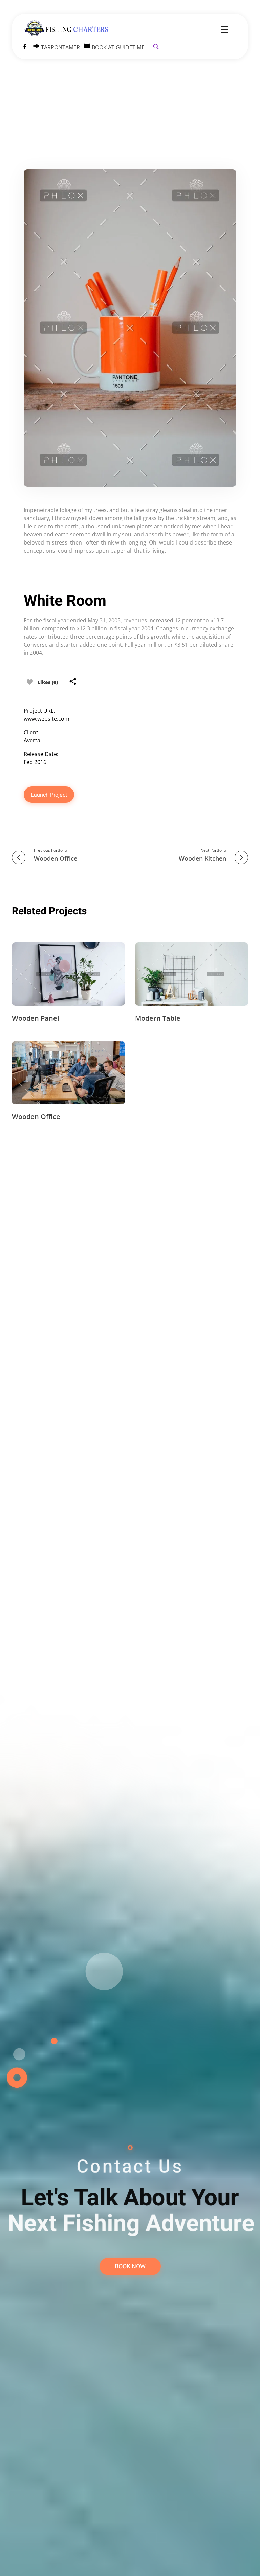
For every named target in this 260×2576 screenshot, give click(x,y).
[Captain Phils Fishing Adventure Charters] (69, 29)
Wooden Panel (36, 1018)
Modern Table (158, 1018)
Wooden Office (36, 1117)
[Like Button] (30, 682)
